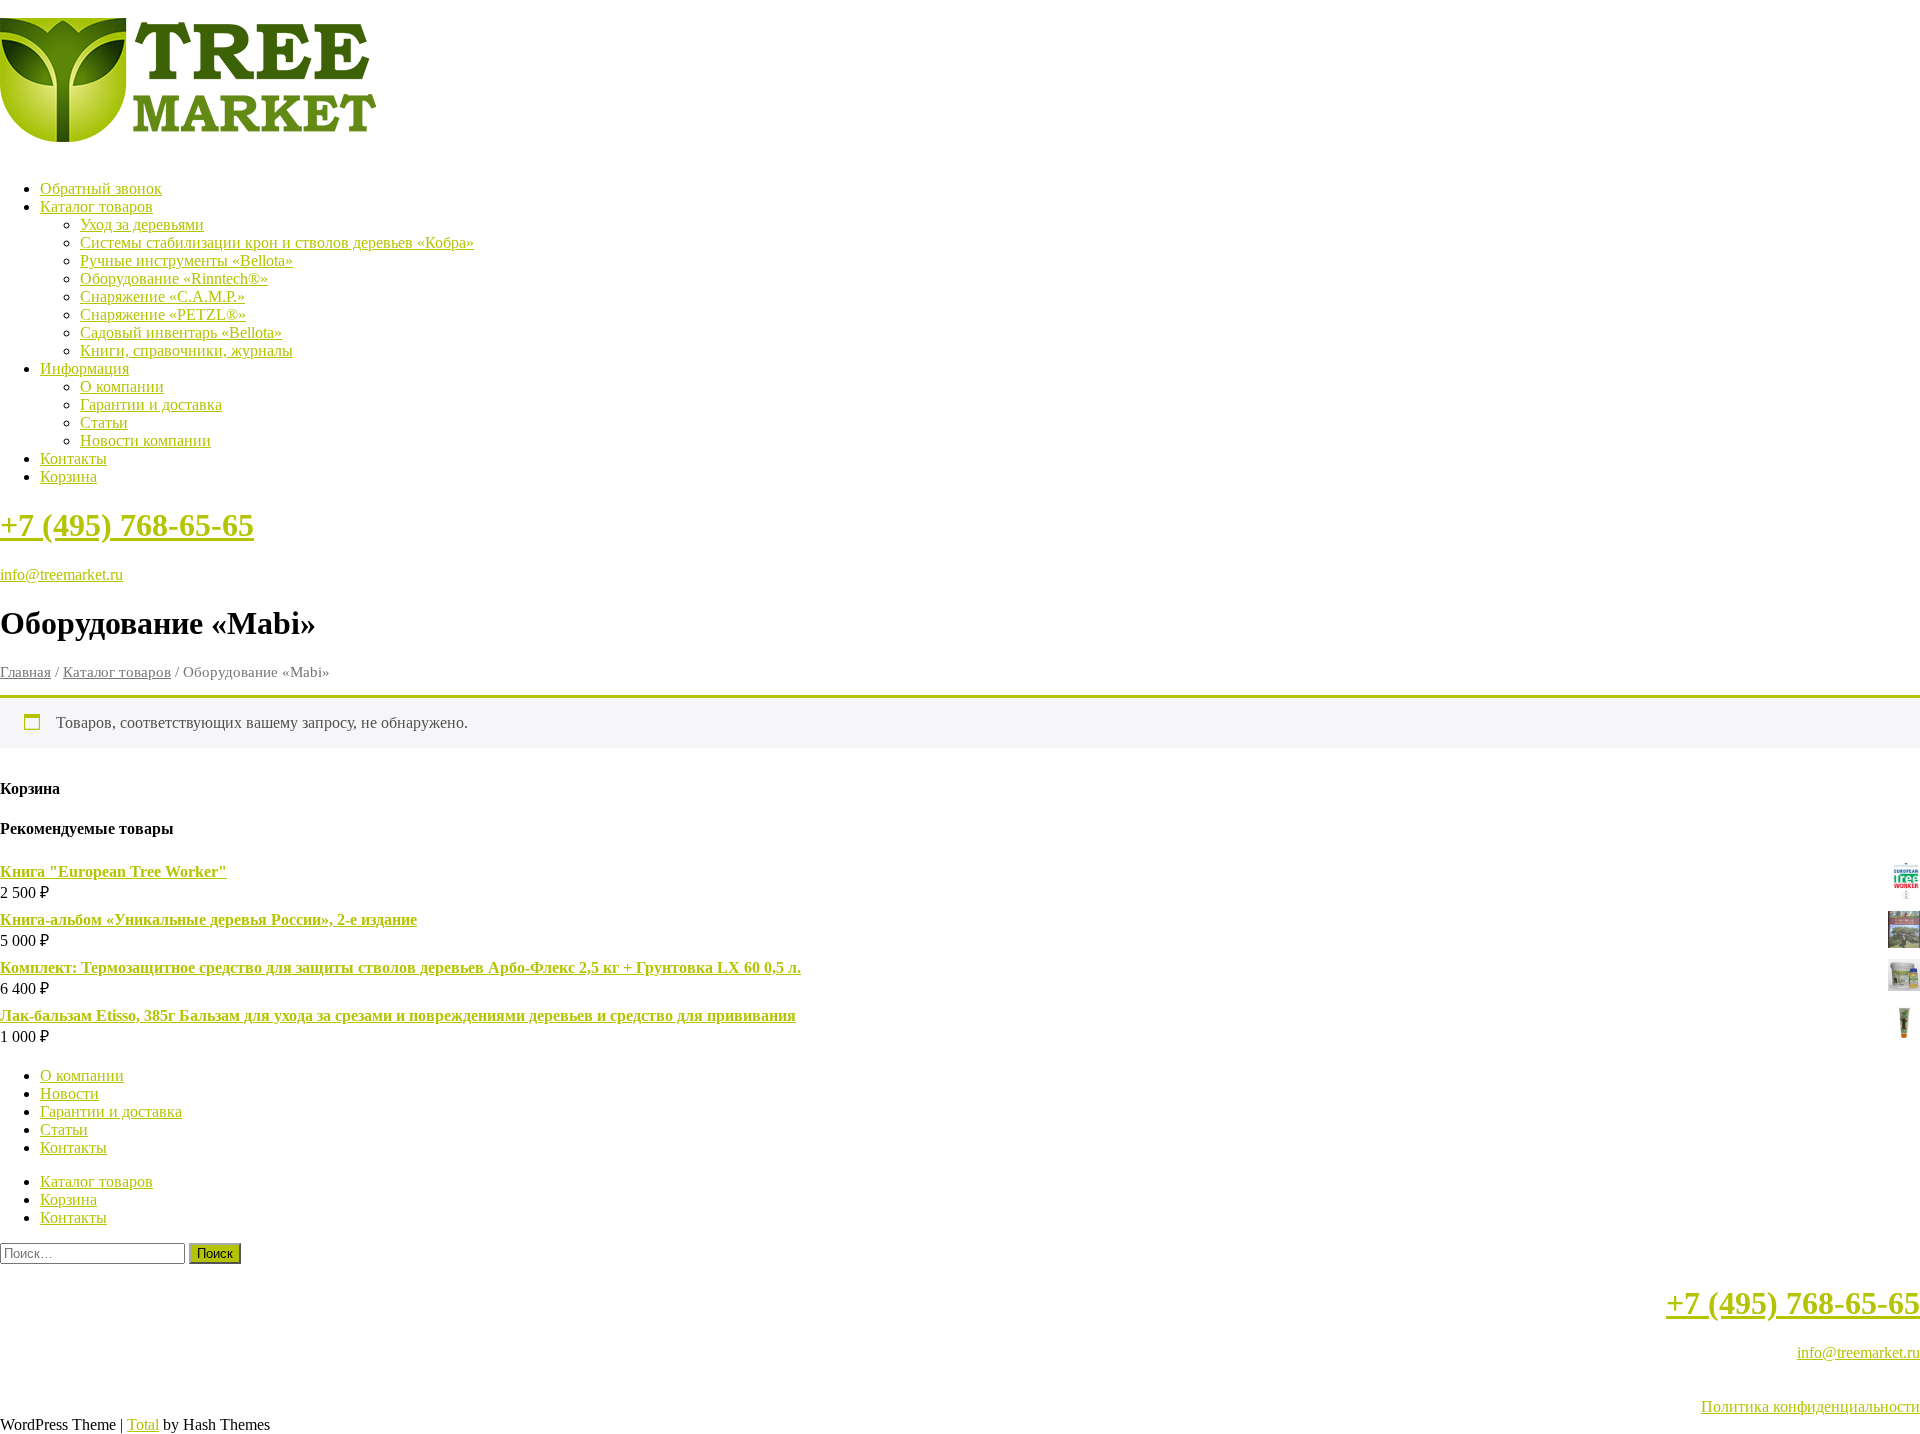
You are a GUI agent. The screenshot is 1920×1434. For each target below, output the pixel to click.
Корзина (68, 476)
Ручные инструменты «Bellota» (186, 260)
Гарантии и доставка (151, 404)
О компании (122, 386)
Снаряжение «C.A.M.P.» (162, 296)
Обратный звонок (101, 188)
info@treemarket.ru (61, 574)
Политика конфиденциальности (1810, 1406)
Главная (25, 672)
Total (143, 1424)
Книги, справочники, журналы (186, 350)
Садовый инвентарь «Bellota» (181, 332)
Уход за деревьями (142, 224)
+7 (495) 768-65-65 (127, 525)
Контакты (73, 458)
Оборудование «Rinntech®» (174, 278)
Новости (69, 1093)
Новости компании (145, 440)
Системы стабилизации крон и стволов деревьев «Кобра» (277, 242)
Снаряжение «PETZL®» (163, 314)
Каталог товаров (96, 206)
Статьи (104, 422)
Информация (84, 368)
